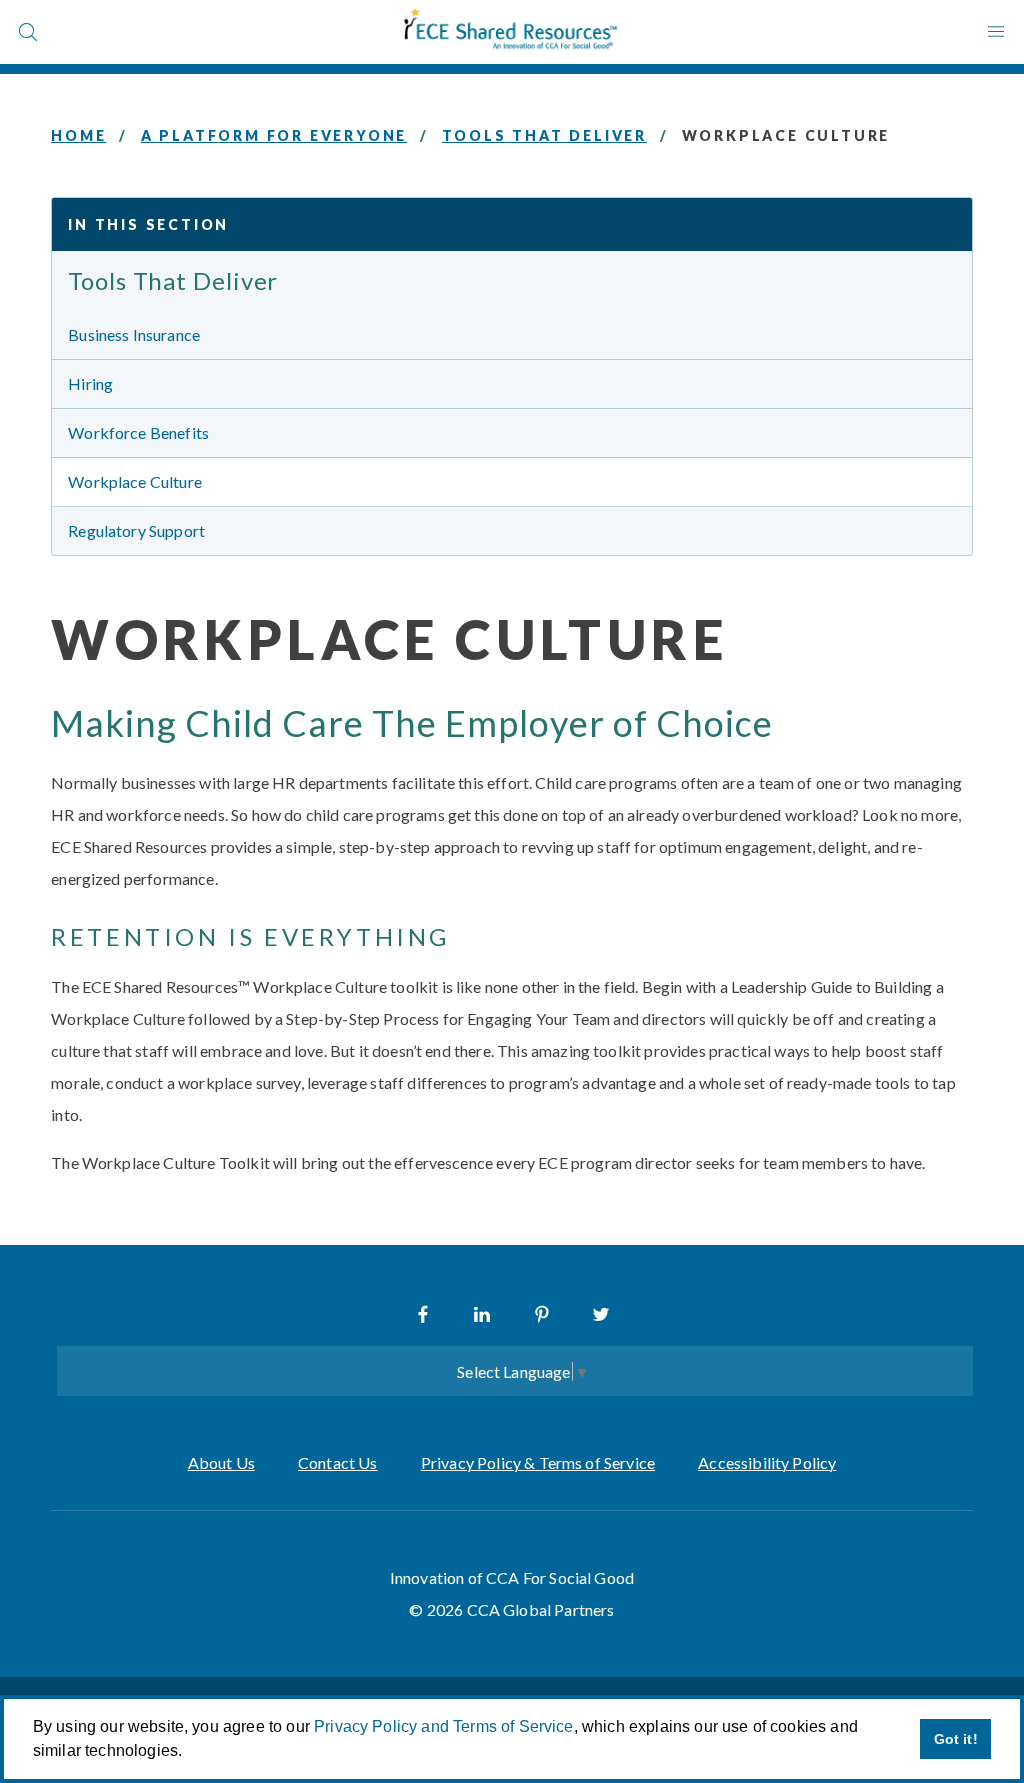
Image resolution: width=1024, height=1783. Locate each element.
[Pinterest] (542, 1314)
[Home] (512, 32)
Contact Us (338, 1462)
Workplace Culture (135, 481)
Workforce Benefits (138, 432)
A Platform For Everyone (274, 135)
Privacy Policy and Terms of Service (444, 1726)
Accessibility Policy (767, 1462)
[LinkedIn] (482, 1314)
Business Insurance (134, 334)
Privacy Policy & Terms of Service (538, 1462)
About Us (221, 1462)
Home (78, 135)
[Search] (28, 32)
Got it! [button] (956, 1739)
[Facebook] (423, 1314)
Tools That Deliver (544, 135)
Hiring (90, 383)
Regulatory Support (136, 530)
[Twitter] (601, 1314)
